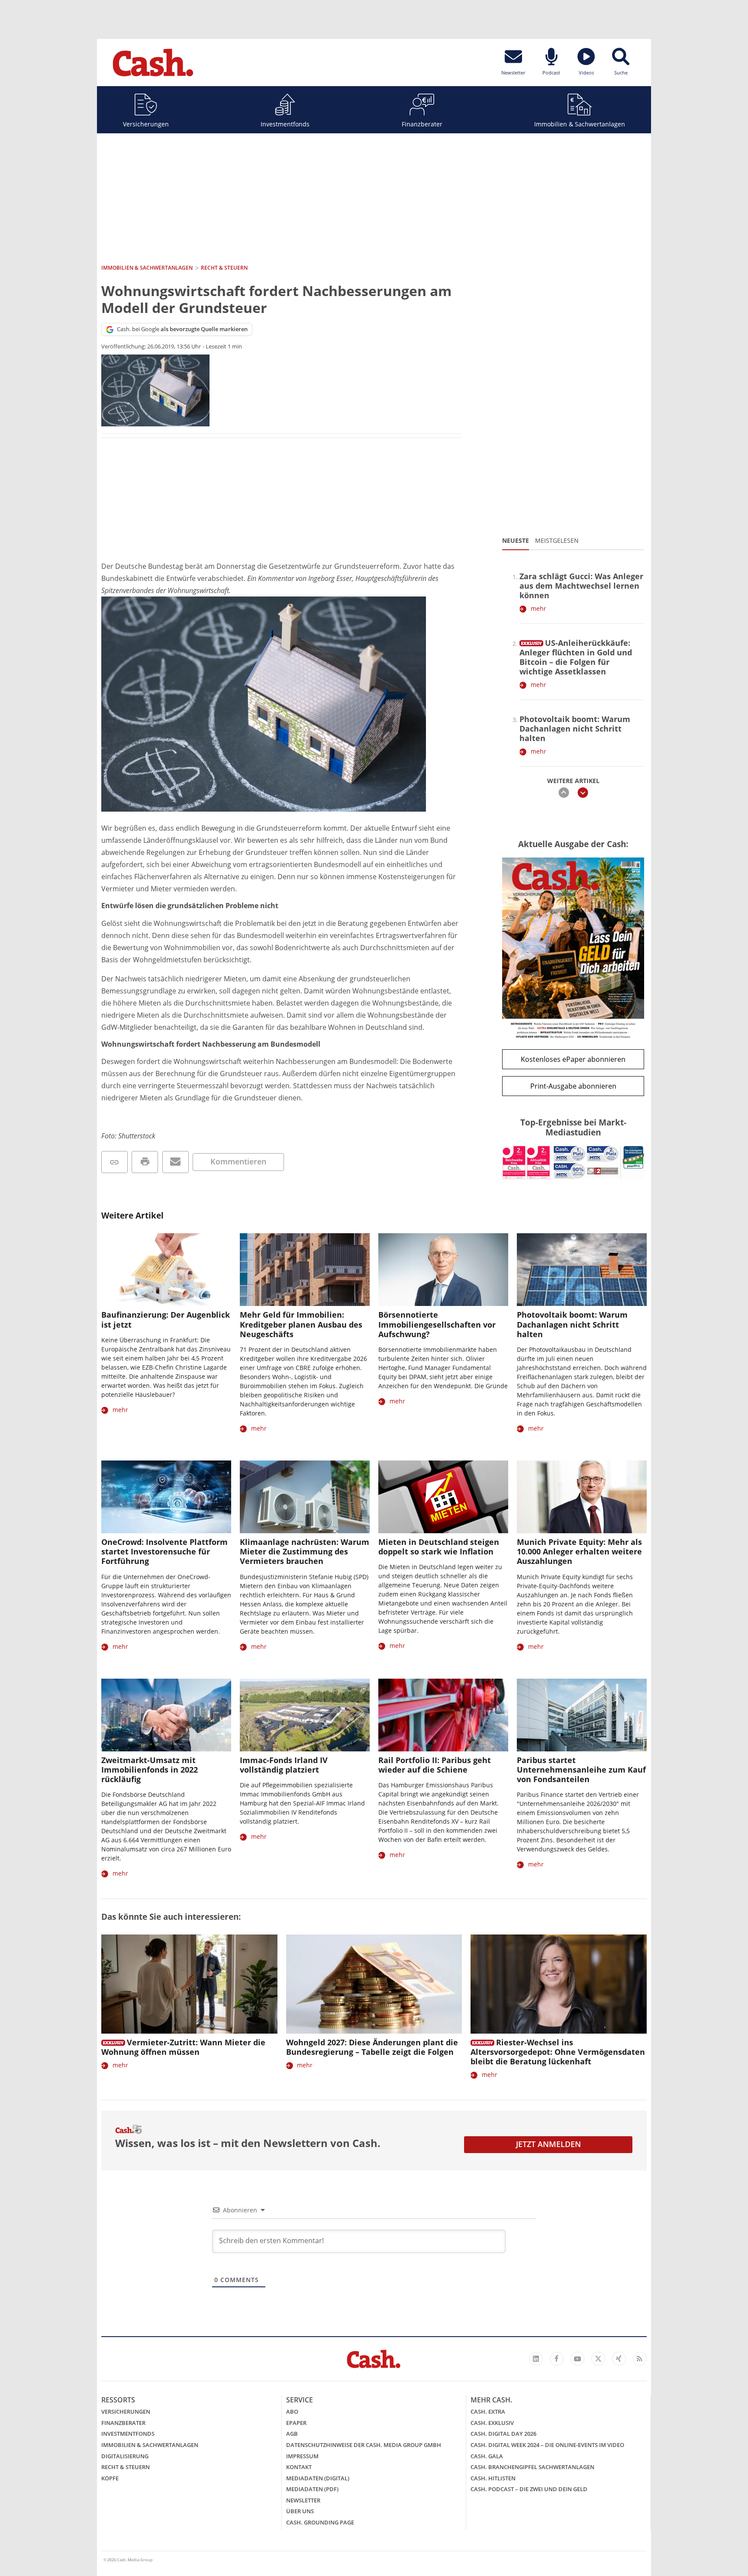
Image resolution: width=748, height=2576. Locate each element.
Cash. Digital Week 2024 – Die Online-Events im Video (547, 2445)
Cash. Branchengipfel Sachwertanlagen (532, 2467)
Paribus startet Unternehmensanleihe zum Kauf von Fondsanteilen (581, 1770)
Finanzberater (422, 124)
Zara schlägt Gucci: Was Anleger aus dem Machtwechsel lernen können (581, 586)
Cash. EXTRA (488, 2412)
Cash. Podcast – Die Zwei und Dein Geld (529, 2489)
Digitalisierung (125, 2456)
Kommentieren (238, 1161)
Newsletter (303, 2500)
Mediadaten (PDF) (312, 2489)
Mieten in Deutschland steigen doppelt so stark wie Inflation (439, 1547)
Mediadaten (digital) (318, 2478)
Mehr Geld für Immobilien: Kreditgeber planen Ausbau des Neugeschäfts (301, 1324)
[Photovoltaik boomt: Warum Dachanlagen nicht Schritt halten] (582, 1270)
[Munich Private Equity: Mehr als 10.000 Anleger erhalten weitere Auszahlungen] (582, 1497)
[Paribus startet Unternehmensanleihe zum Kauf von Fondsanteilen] (582, 1715)
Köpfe (110, 2478)
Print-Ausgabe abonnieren (573, 1086)
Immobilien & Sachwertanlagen (580, 124)
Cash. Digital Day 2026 (503, 2434)
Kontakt (299, 2467)
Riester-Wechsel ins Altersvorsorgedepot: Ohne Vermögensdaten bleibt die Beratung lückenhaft (558, 2052)
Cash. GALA (487, 2456)
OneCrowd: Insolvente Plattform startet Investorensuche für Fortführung (164, 1551)
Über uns (300, 2511)
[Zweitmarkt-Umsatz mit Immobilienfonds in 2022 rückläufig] (166, 1715)
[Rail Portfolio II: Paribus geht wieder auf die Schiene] (443, 1715)
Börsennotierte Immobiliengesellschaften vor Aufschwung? (437, 1324)
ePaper (296, 2423)
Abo (292, 2412)
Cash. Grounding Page (320, 2522)
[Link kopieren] (114, 1162)
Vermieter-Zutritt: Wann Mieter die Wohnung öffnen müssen (183, 2047)
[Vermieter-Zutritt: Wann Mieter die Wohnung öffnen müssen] (189, 1984)
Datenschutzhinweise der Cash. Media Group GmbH (364, 2445)
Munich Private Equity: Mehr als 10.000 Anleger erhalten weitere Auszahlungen (579, 1551)
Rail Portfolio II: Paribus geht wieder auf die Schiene (435, 1765)
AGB (292, 2434)
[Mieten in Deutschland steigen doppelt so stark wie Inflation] (443, 1497)
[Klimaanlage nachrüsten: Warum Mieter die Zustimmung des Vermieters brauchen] (305, 1497)
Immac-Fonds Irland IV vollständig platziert (284, 1765)
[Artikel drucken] (145, 1162)
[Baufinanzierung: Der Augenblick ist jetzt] (166, 1270)
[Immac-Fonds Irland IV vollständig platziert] (305, 1715)
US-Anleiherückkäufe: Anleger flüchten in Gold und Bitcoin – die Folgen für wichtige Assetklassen (576, 657)
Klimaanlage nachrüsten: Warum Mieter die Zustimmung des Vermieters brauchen (305, 1551)
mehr (538, 608)
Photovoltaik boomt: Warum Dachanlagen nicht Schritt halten (575, 729)
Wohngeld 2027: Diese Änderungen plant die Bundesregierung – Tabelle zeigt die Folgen (372, 2047)
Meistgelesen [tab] (557, 540)
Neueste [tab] (516, 540)
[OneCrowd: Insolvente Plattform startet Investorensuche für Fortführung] (166, 1497)
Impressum (302, 2456)
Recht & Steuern (126, 2467)
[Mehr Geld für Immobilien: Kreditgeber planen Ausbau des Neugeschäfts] (305, 1270)
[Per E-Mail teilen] (176, 1162)
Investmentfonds (285, 124)
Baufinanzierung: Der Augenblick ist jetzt (166, 1319)
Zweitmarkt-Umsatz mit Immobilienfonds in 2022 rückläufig (150, 1770)
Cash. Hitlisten (493, 2478)
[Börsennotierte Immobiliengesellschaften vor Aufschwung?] (443, 1270)
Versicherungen (146, 124)
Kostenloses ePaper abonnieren (573, 1059)
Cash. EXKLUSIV (492, 2423)
